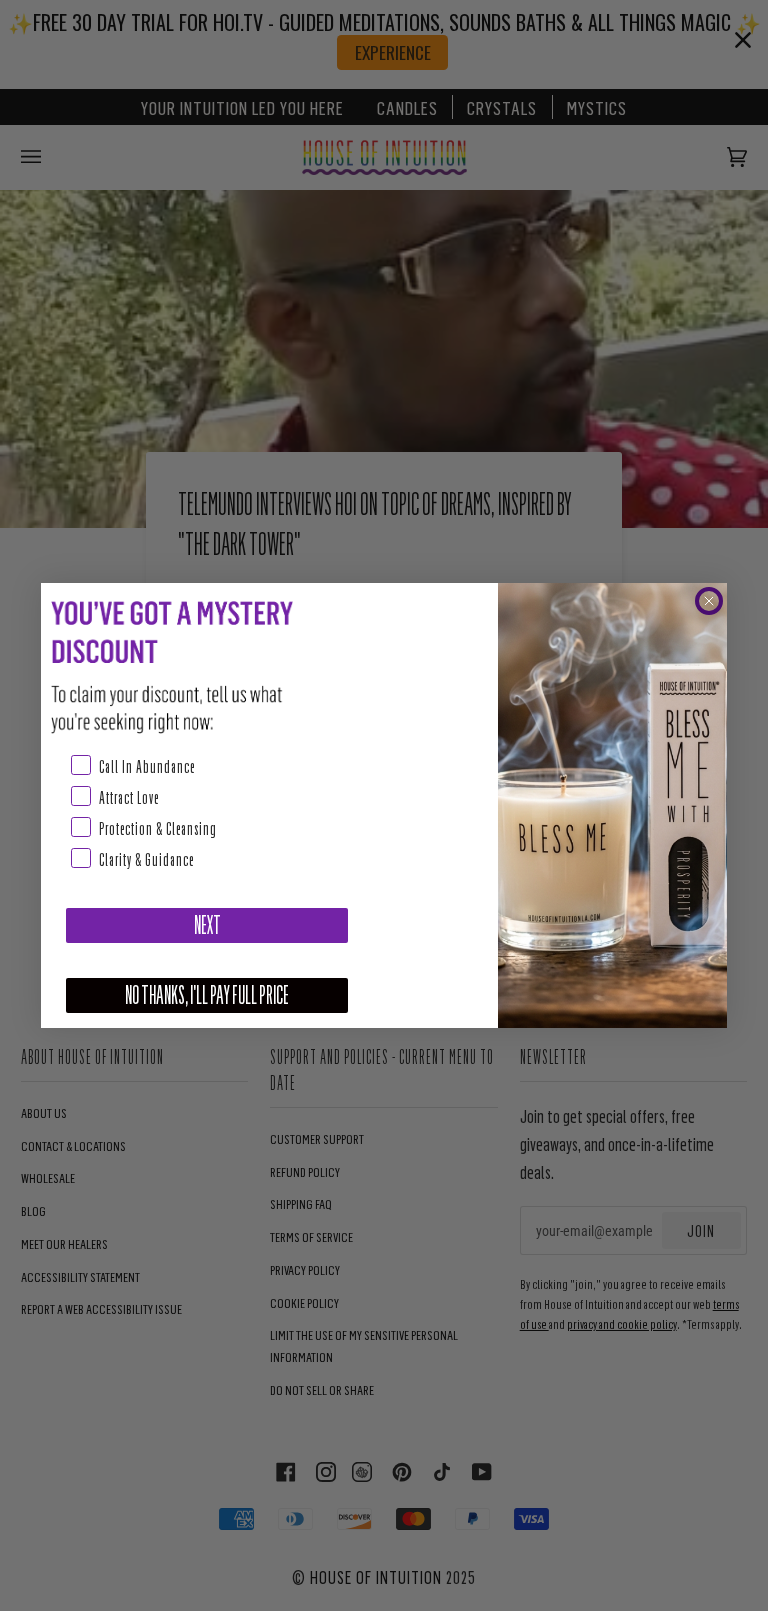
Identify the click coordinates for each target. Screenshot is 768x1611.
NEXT (207, 925)
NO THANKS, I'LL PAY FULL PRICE (207, 995)
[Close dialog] (709, 601)
